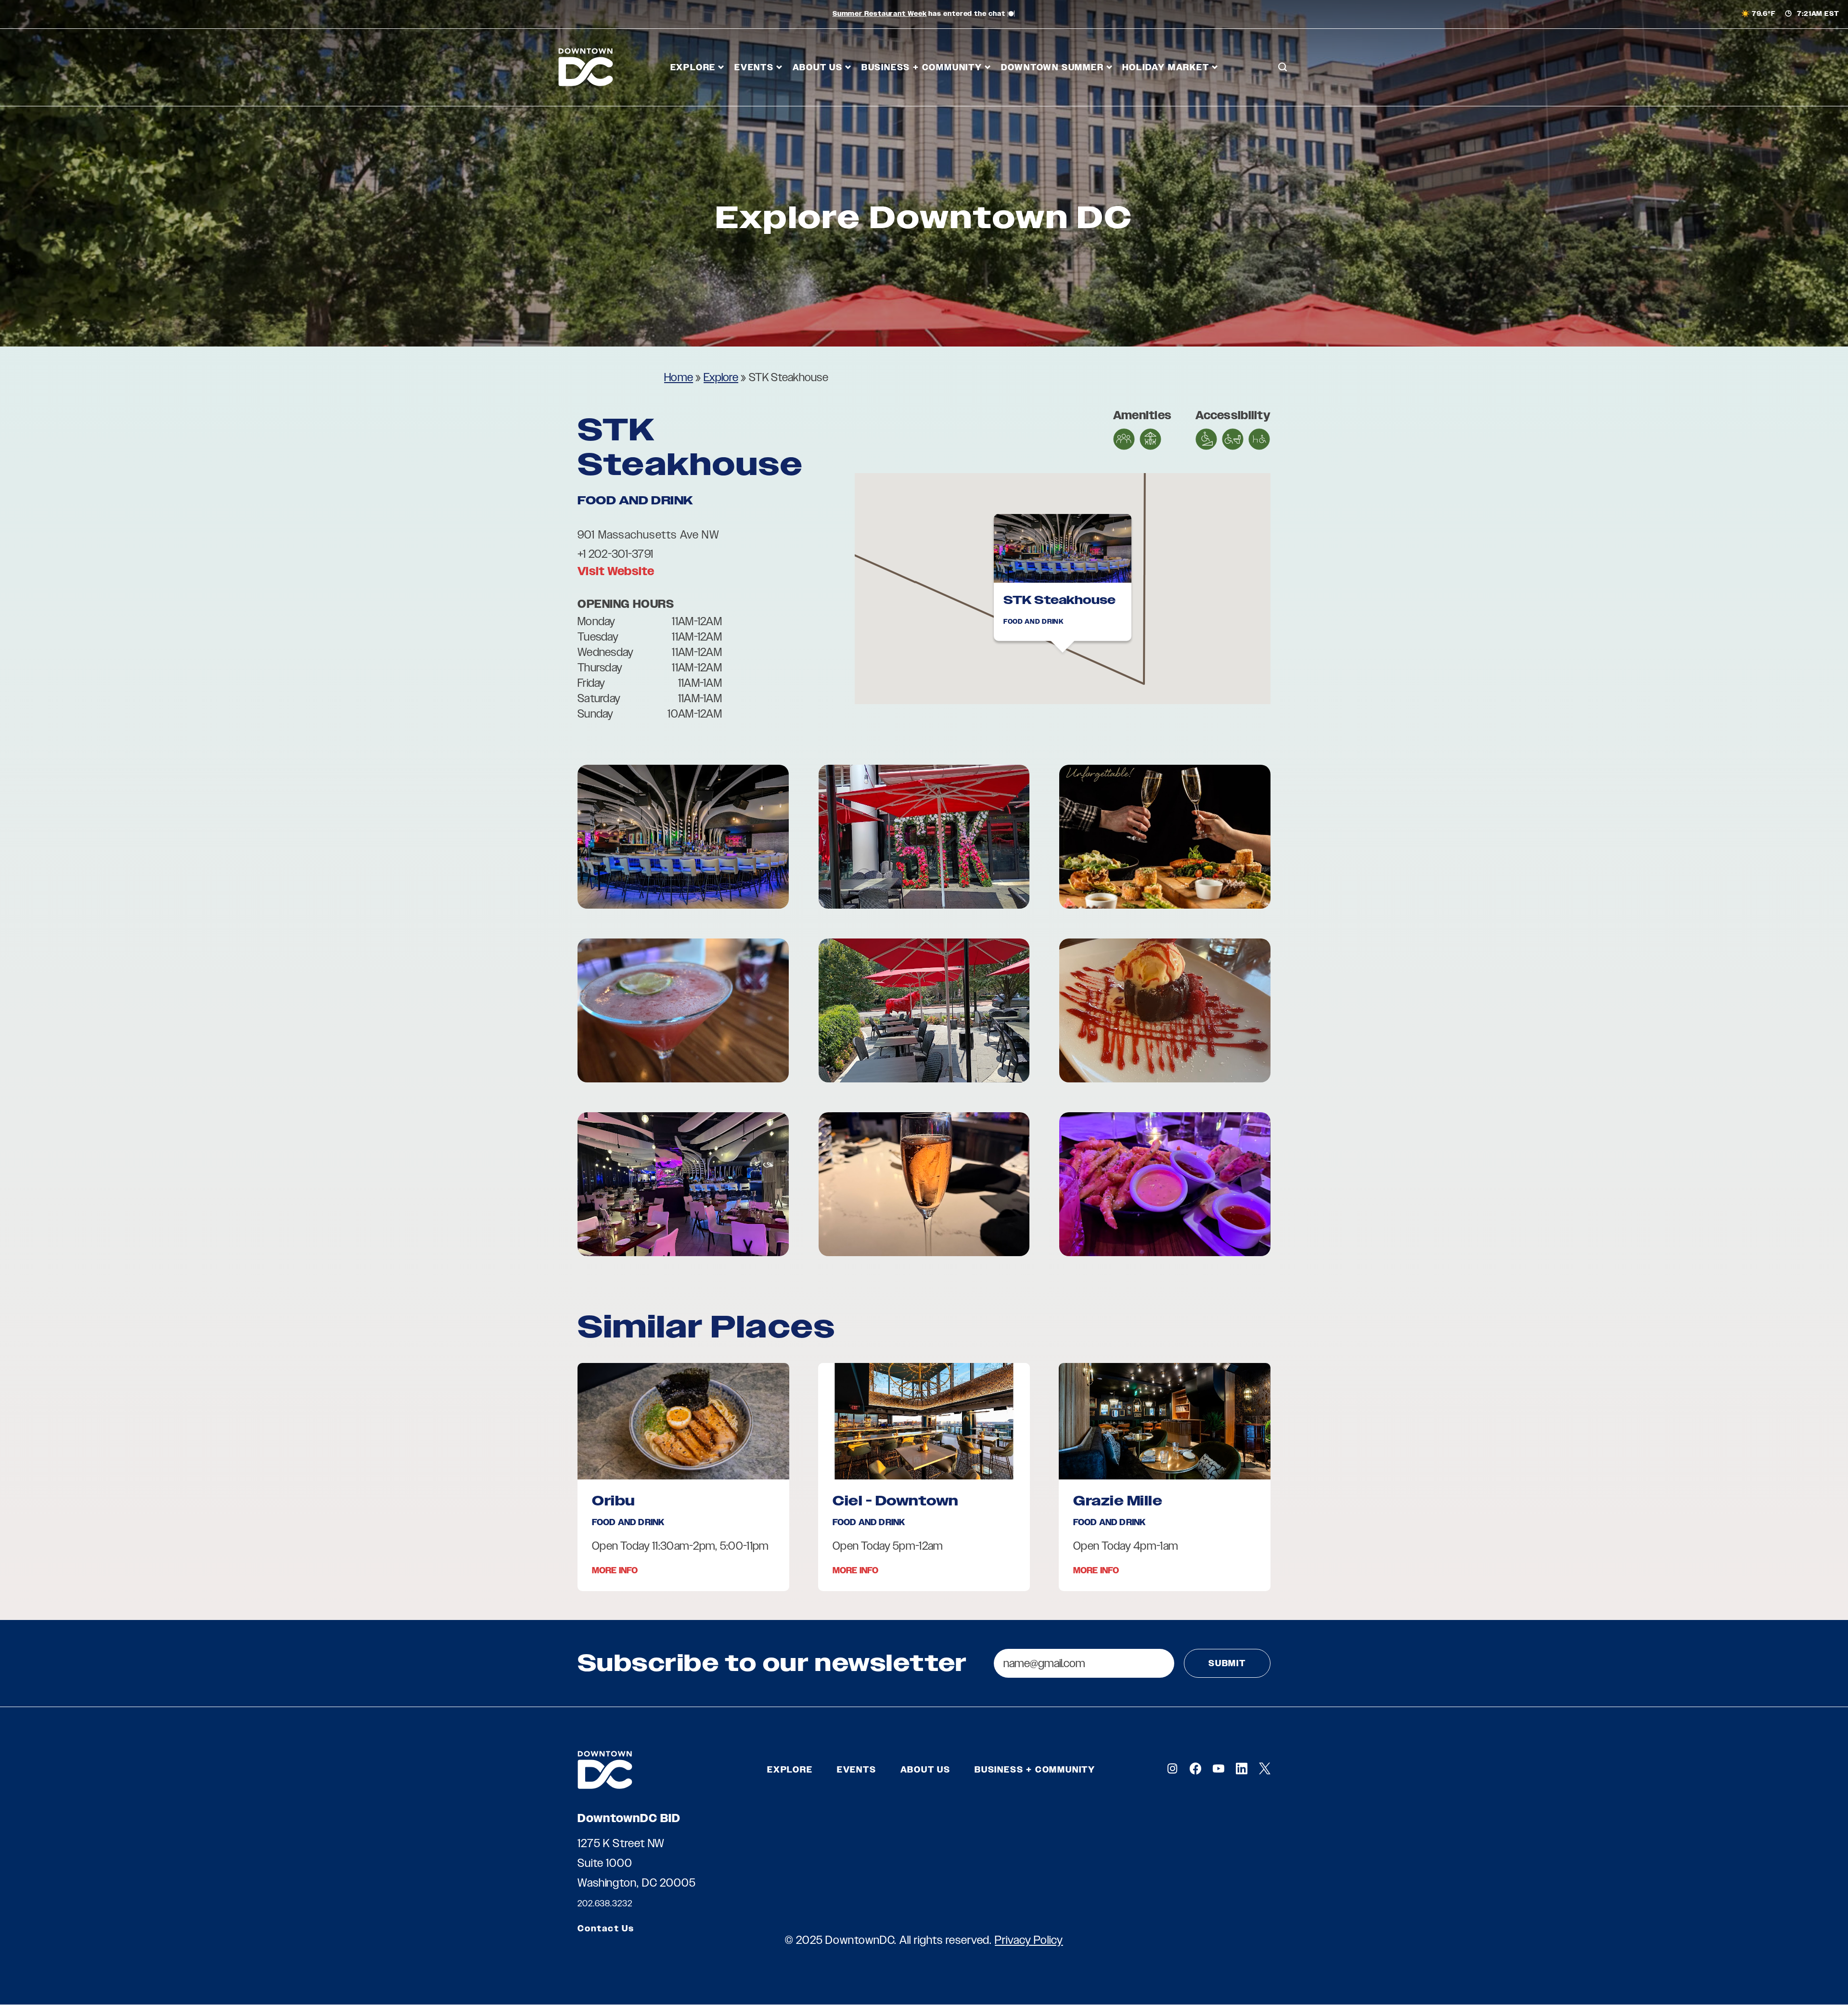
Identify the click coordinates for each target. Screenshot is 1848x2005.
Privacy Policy (1029, 1940)
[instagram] (1172, 1768)
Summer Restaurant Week (880, 14)
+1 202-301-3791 (615, 554)
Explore (721, 377)
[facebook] (1195, 1768)
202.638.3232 (605, 1903)
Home (679, 377)
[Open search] (1283, 67)
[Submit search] (1283, 110)
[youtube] (1219, 1768)
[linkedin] (1242, 1768)
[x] (1265, 1768)
